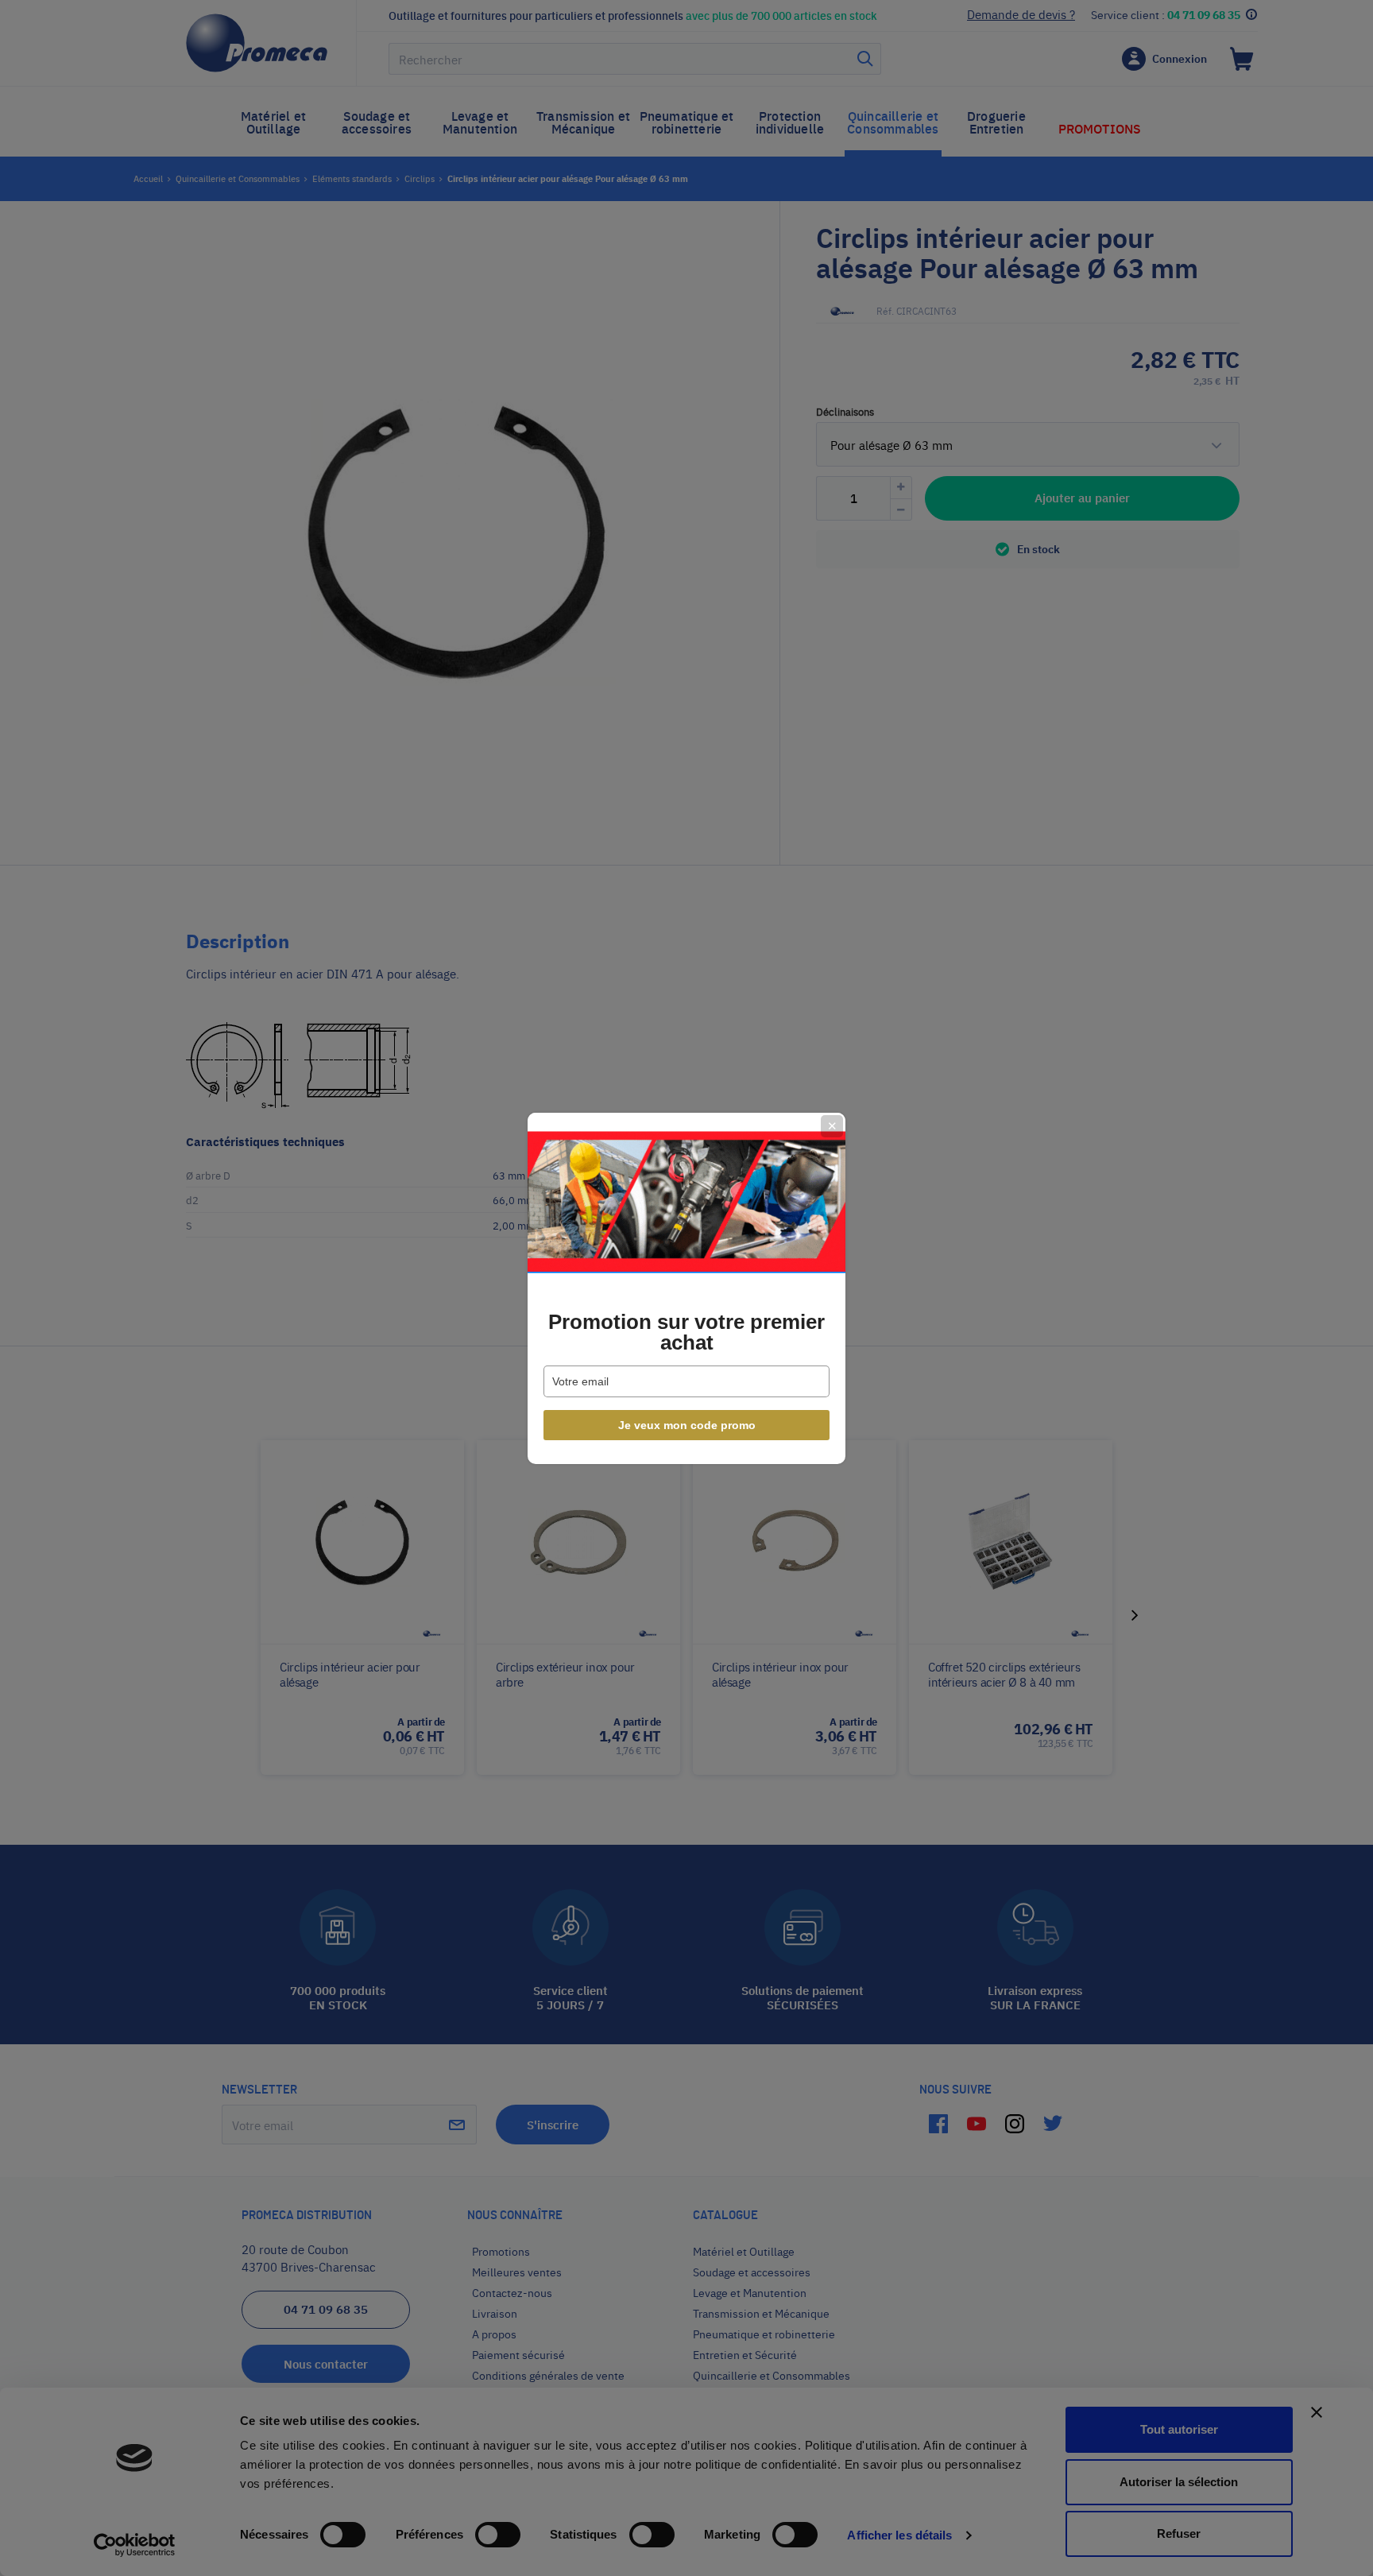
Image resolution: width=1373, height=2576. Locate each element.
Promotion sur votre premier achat (686, 1332)
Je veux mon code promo (687, 1425)
